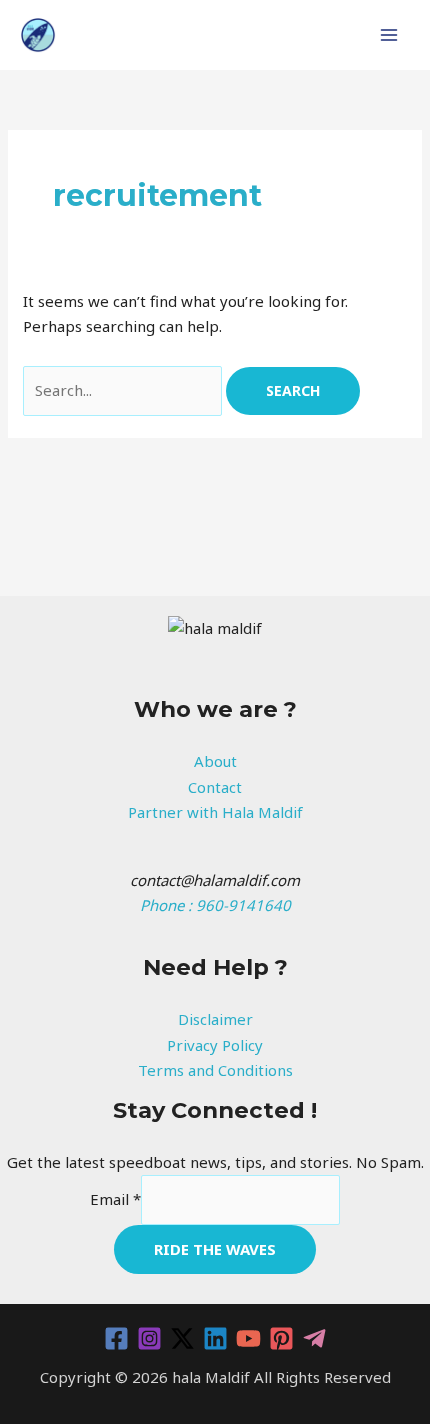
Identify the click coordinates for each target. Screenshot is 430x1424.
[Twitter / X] (182, 1338)
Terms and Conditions (215, 1070)
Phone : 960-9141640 (215, 905)
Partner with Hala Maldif (215, 812)
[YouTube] (248, 1338)
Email (115, 1200)
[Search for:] (124, 390)
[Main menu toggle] (389, 35)
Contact (215, 787)
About (215, 761)
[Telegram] (314, 1338)
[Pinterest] (281, 1338)
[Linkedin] (215, 1338)
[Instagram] (149, 1338)
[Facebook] (116, 1338)
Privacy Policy (215, 1045)
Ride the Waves (215, 1249)
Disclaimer (215, 1019)
